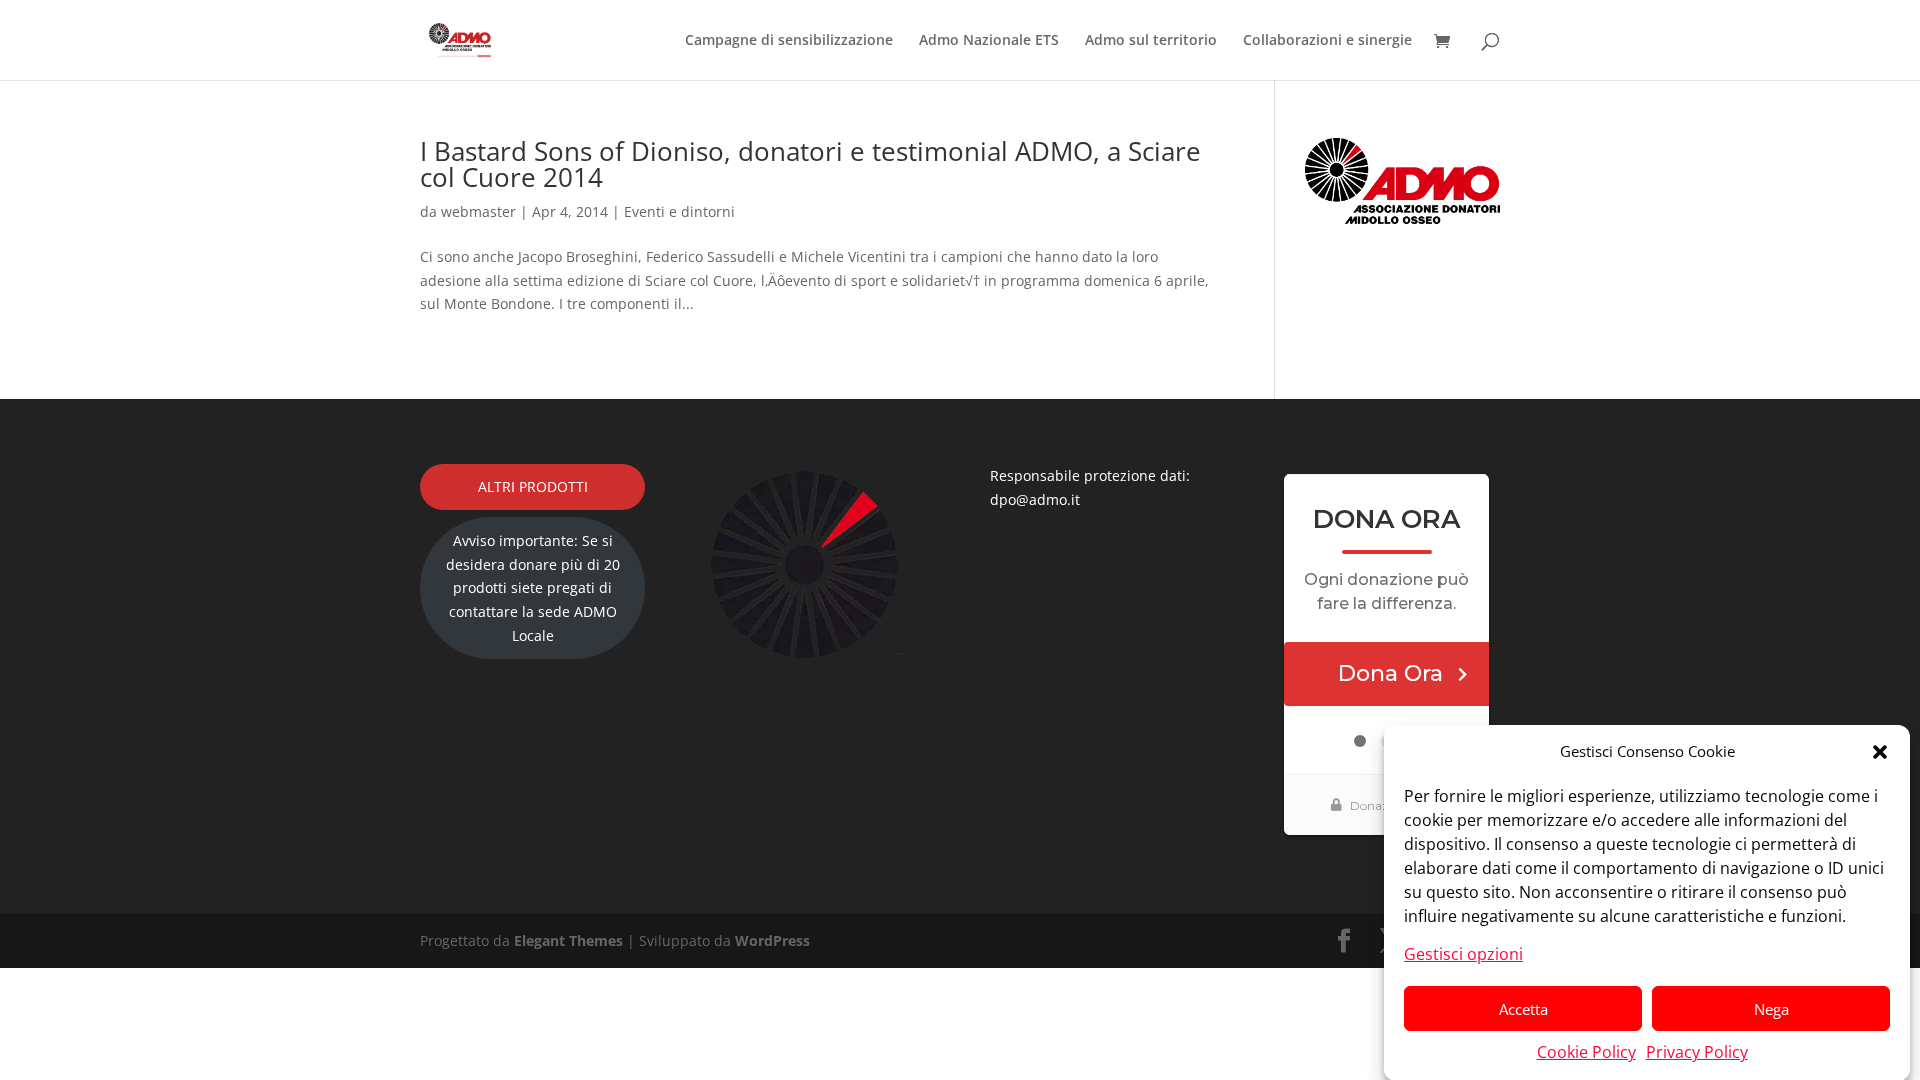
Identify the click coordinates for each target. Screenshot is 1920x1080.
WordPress (772, 940)
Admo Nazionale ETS (989, 41)
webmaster (478, 211)
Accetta (1523, 1009)
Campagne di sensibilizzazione (789, 41)
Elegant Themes (568, 940)
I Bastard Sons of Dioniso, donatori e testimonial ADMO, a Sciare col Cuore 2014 (810, 164)
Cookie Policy (1586, 1052)
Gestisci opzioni (1463, 953)
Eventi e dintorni (679, 211)
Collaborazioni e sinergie (1327, 41)
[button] (1880, 752)
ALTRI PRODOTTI (533, 486)
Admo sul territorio (1151, 41)
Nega (1771, 1009)
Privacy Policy (1697, 1052)
